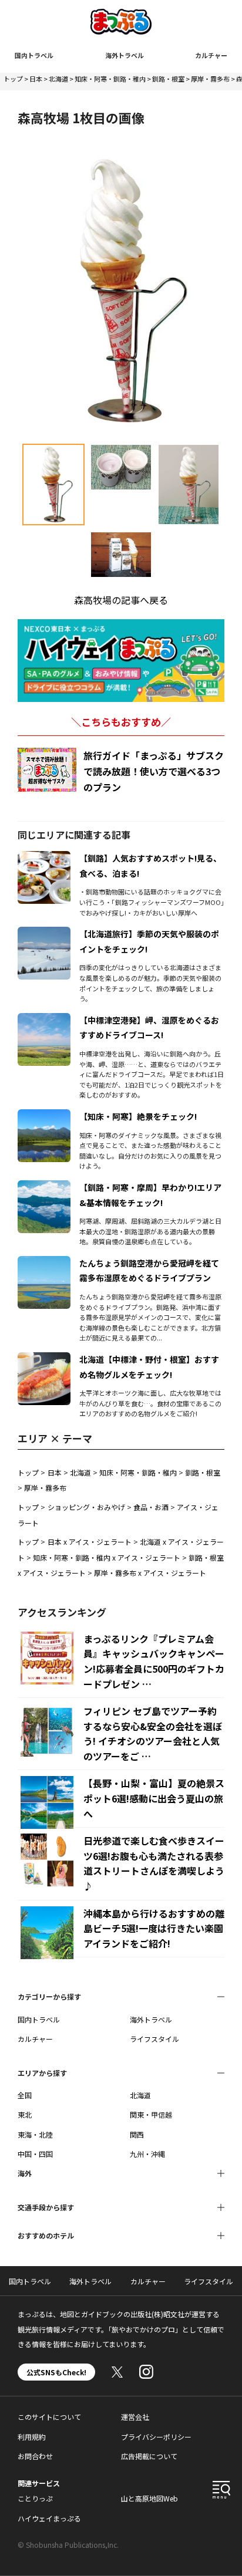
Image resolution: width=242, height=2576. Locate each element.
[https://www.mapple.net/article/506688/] (44, 1263)
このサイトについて (49, 2417)
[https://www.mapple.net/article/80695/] (44, 1359)
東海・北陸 (35, 2134)
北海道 (58, 79)
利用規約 (32, 2437)
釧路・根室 (168, 79)
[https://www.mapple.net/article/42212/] (44, 1187)
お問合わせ (35, 2456)
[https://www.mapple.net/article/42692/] (44, 858)
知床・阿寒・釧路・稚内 (110, 79)
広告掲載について (149, 2456)
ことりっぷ (35, 2498)
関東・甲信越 (151, 2114)
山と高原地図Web (149, 2498)
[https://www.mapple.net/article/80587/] (44, 1116)
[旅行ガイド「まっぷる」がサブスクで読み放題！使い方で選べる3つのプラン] (47, 770)
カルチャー (211, 55)
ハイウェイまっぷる (49, 2518)
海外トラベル (125, 55)
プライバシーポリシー (156, 2437)
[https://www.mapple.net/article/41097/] (44, 934)
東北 (25, 2114)
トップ (13, 79)
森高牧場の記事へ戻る (121, 600)
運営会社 (135, 2417)
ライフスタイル (154, 2039)
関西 (137, 2134)
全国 (25, 2095)
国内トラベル (34, 55)
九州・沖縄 (147, 2154)
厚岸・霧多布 (210, 79)
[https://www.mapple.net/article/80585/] (44, 1020)
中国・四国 (35, 2154)
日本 (36, 79)
